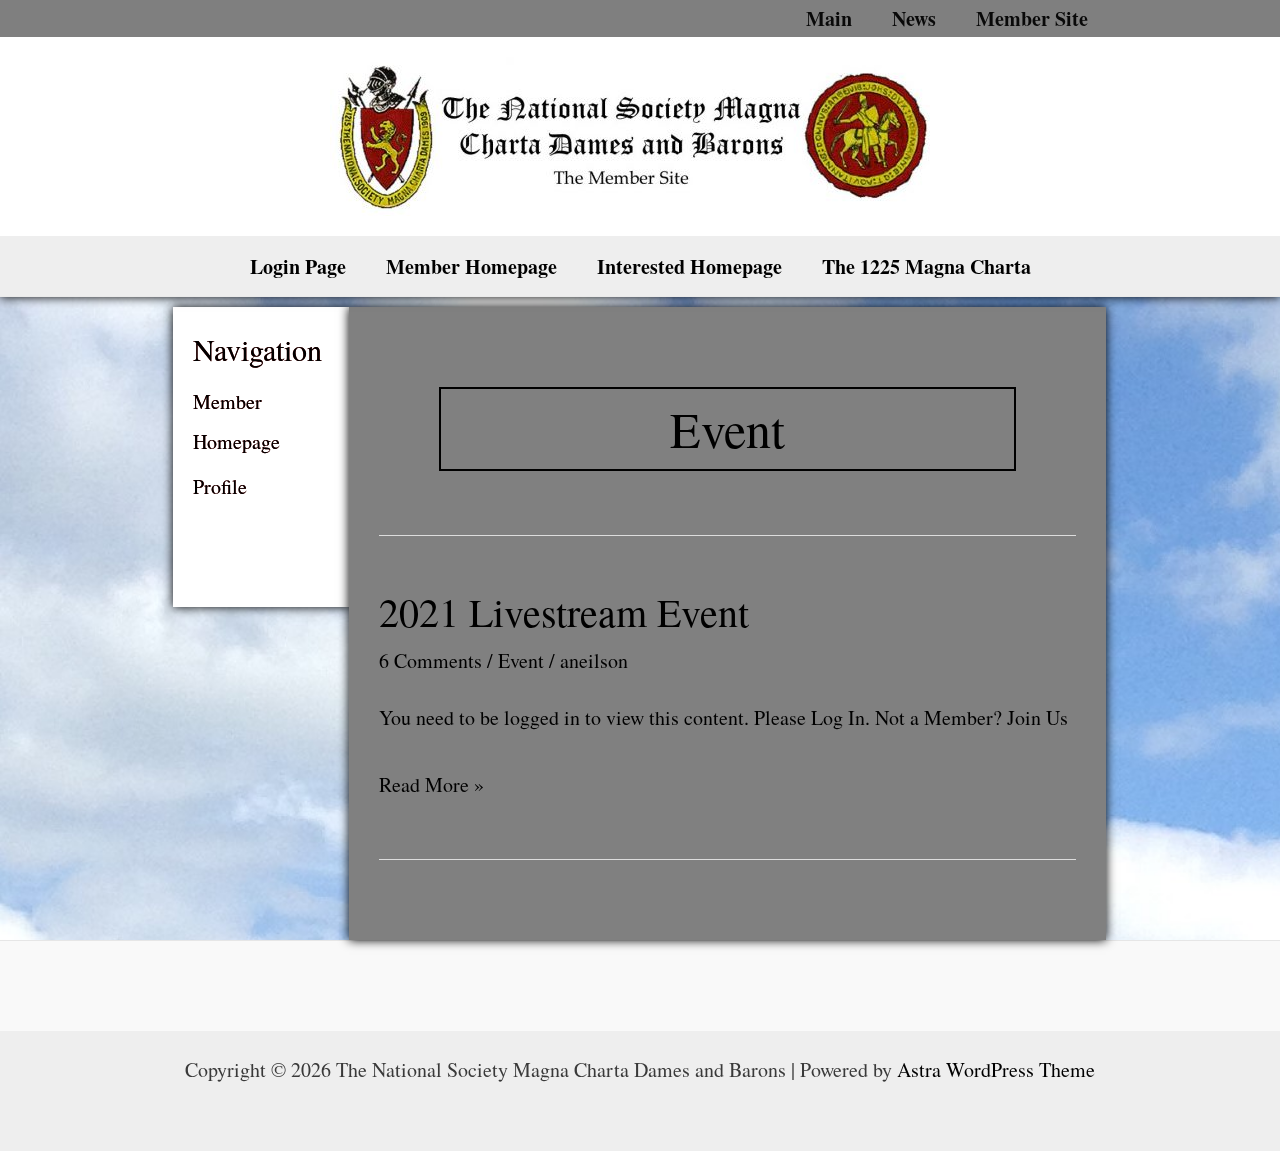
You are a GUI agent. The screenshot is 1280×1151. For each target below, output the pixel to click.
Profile (220, 486)
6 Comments (430, 660)
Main (829, 18)
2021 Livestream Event (564, 611)
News (914, 18)
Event (521, 660)
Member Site (1032, 18)
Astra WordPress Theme (996, 1069)
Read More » (431, 786)
